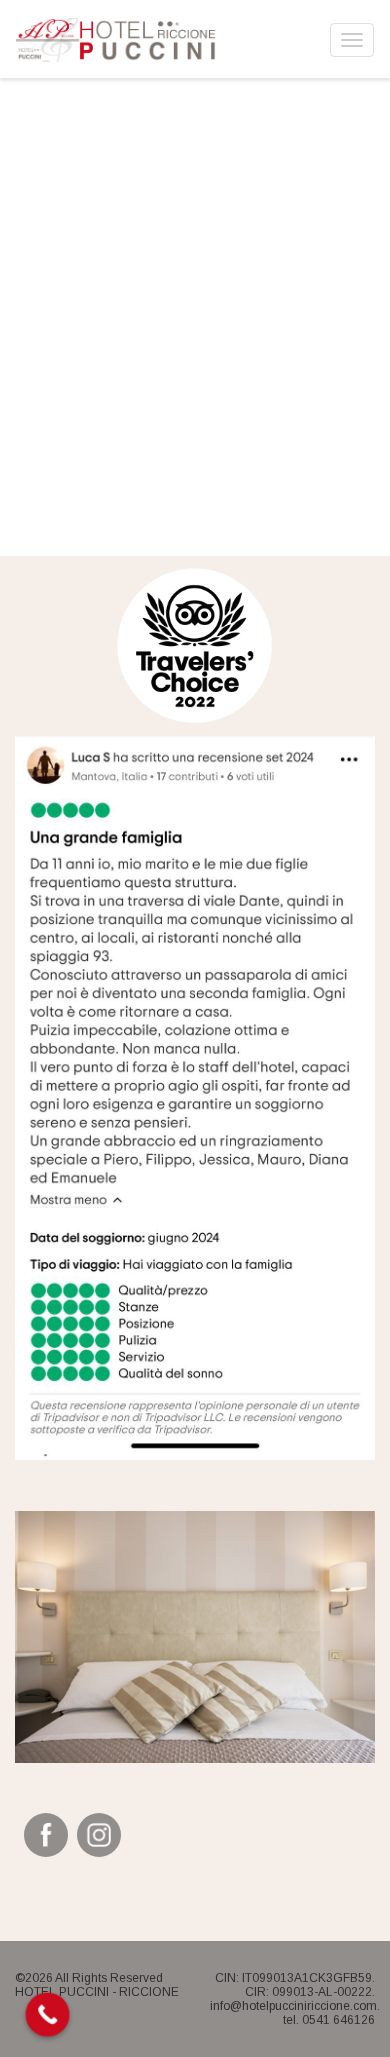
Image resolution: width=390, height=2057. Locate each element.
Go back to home (201, 431)
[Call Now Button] (48, 2015)
